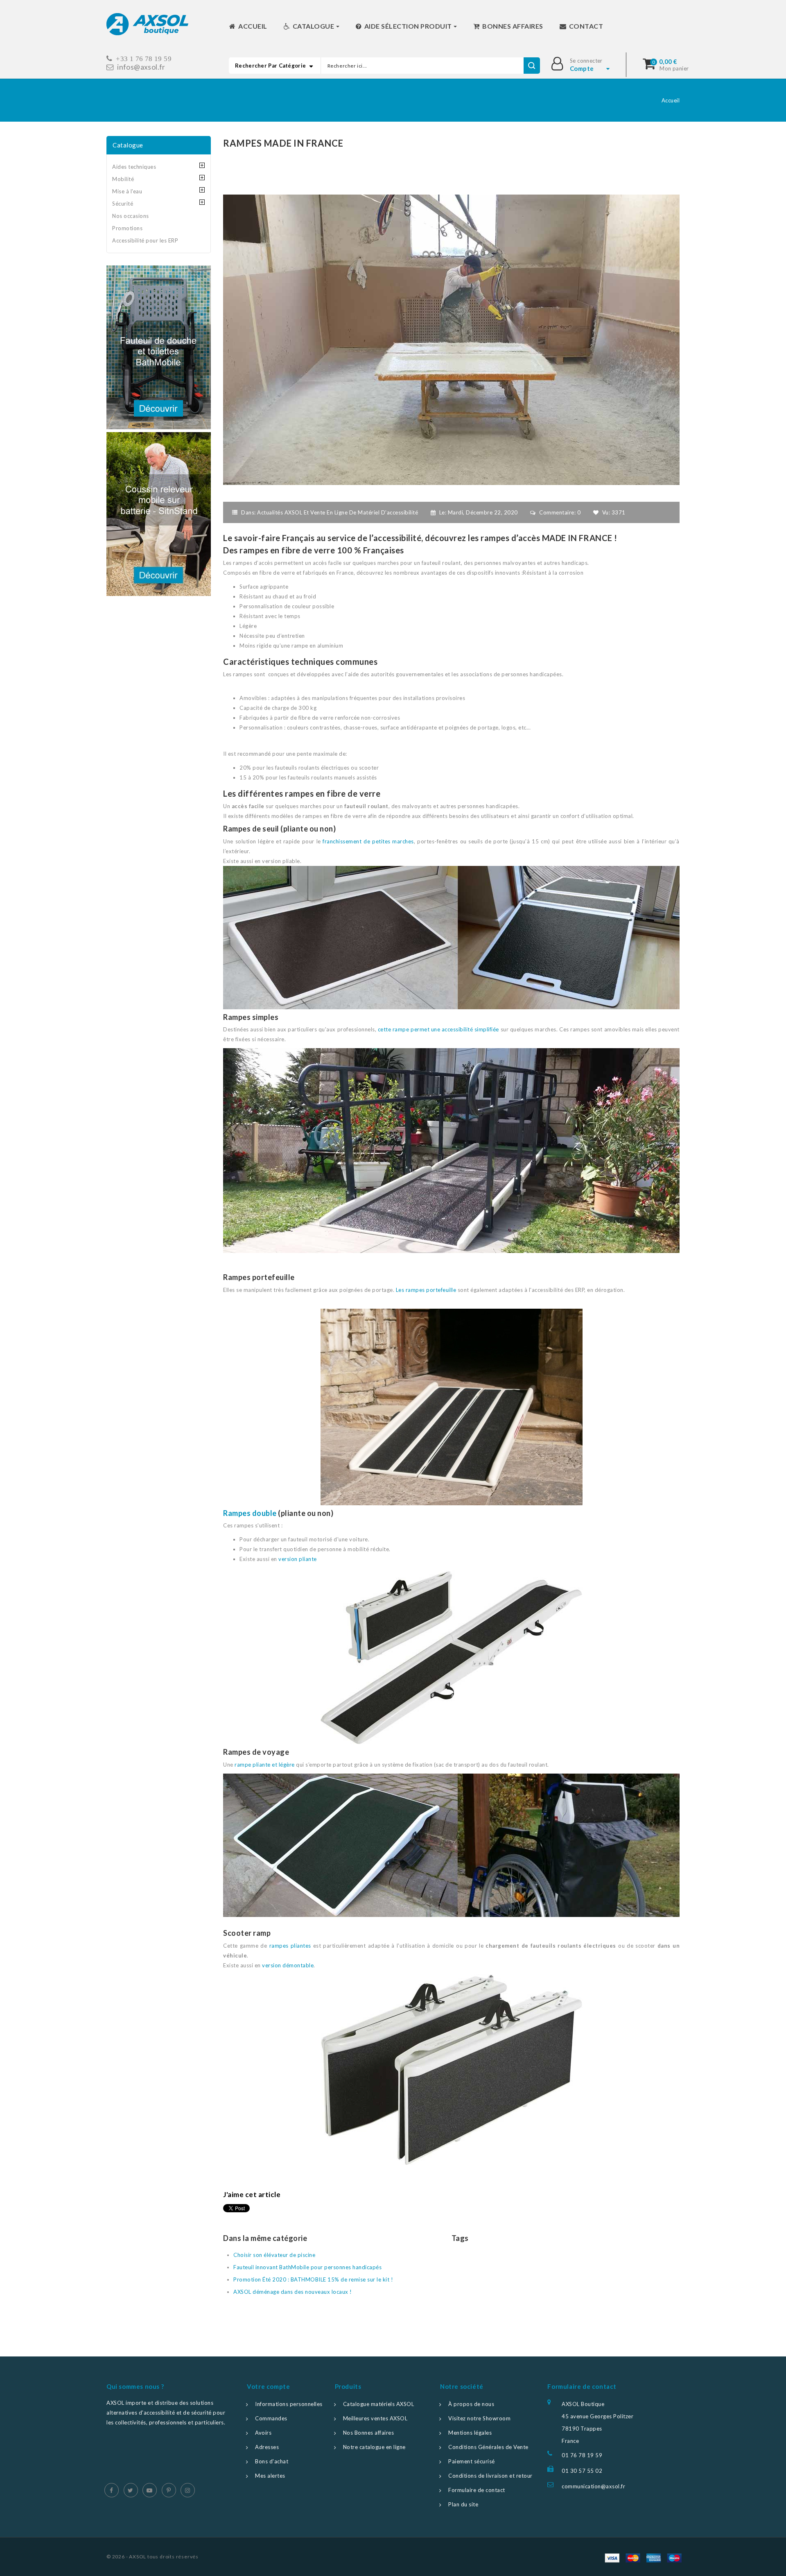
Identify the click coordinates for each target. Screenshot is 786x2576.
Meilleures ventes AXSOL (375, 2418)
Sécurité (123, 204)
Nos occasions (131, 216)
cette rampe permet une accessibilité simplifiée (438, 1029)
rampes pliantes (290, 1946)
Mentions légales (470, 2433)
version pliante (298, 1559)
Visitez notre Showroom (479, 2418)
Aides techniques (134, 167)
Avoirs (263, 2433)
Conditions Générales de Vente (488, 2447)
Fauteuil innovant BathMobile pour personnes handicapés (307, 2267)
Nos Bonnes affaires (369, 2433)
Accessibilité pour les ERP (145, 240)
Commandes (271, 2418)
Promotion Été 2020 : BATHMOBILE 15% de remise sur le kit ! (313, 2279)
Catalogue (128, 145)
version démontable (288, 1965)
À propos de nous (471, 2404)
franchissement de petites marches (368, 841)
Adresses (267, 2447)
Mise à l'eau (127, 191)
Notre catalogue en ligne (374, 2447)
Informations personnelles (289, 2404)
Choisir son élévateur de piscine (274, 2255)
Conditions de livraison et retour (490, 2476)
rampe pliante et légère (265, 1765)
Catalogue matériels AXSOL (379, 2404)
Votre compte (268, 2386)
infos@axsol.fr (141, 67)
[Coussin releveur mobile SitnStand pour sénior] (159, 514)
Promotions (127, 228)
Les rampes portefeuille (426, 1290)
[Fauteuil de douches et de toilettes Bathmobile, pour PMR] (159, 347)
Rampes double (250, 1513)
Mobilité (123, 179)
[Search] (532, 66)
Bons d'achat (272, 2461)
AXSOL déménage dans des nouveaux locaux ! (293, 2292)
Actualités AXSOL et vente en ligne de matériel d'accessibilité (338, 512)
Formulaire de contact (477, 2490)
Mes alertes (270, 2476)
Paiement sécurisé (472, 2461)
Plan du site (463, 2504)
